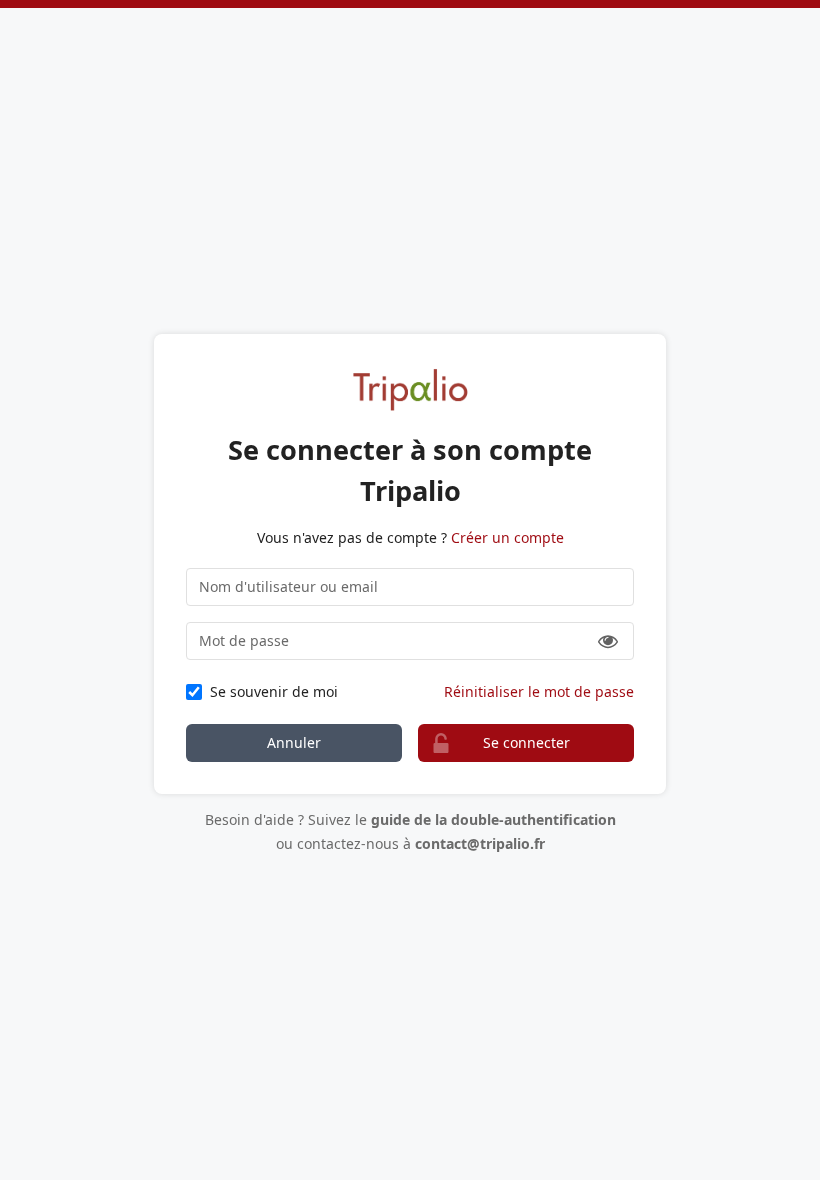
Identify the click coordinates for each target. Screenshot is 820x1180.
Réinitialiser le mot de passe (539, 691)
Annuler (294, 742)
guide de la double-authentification (493, 819)
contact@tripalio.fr (480, 843)
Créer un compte (507, 537)
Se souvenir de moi (274, 691)
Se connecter (526, 742)
